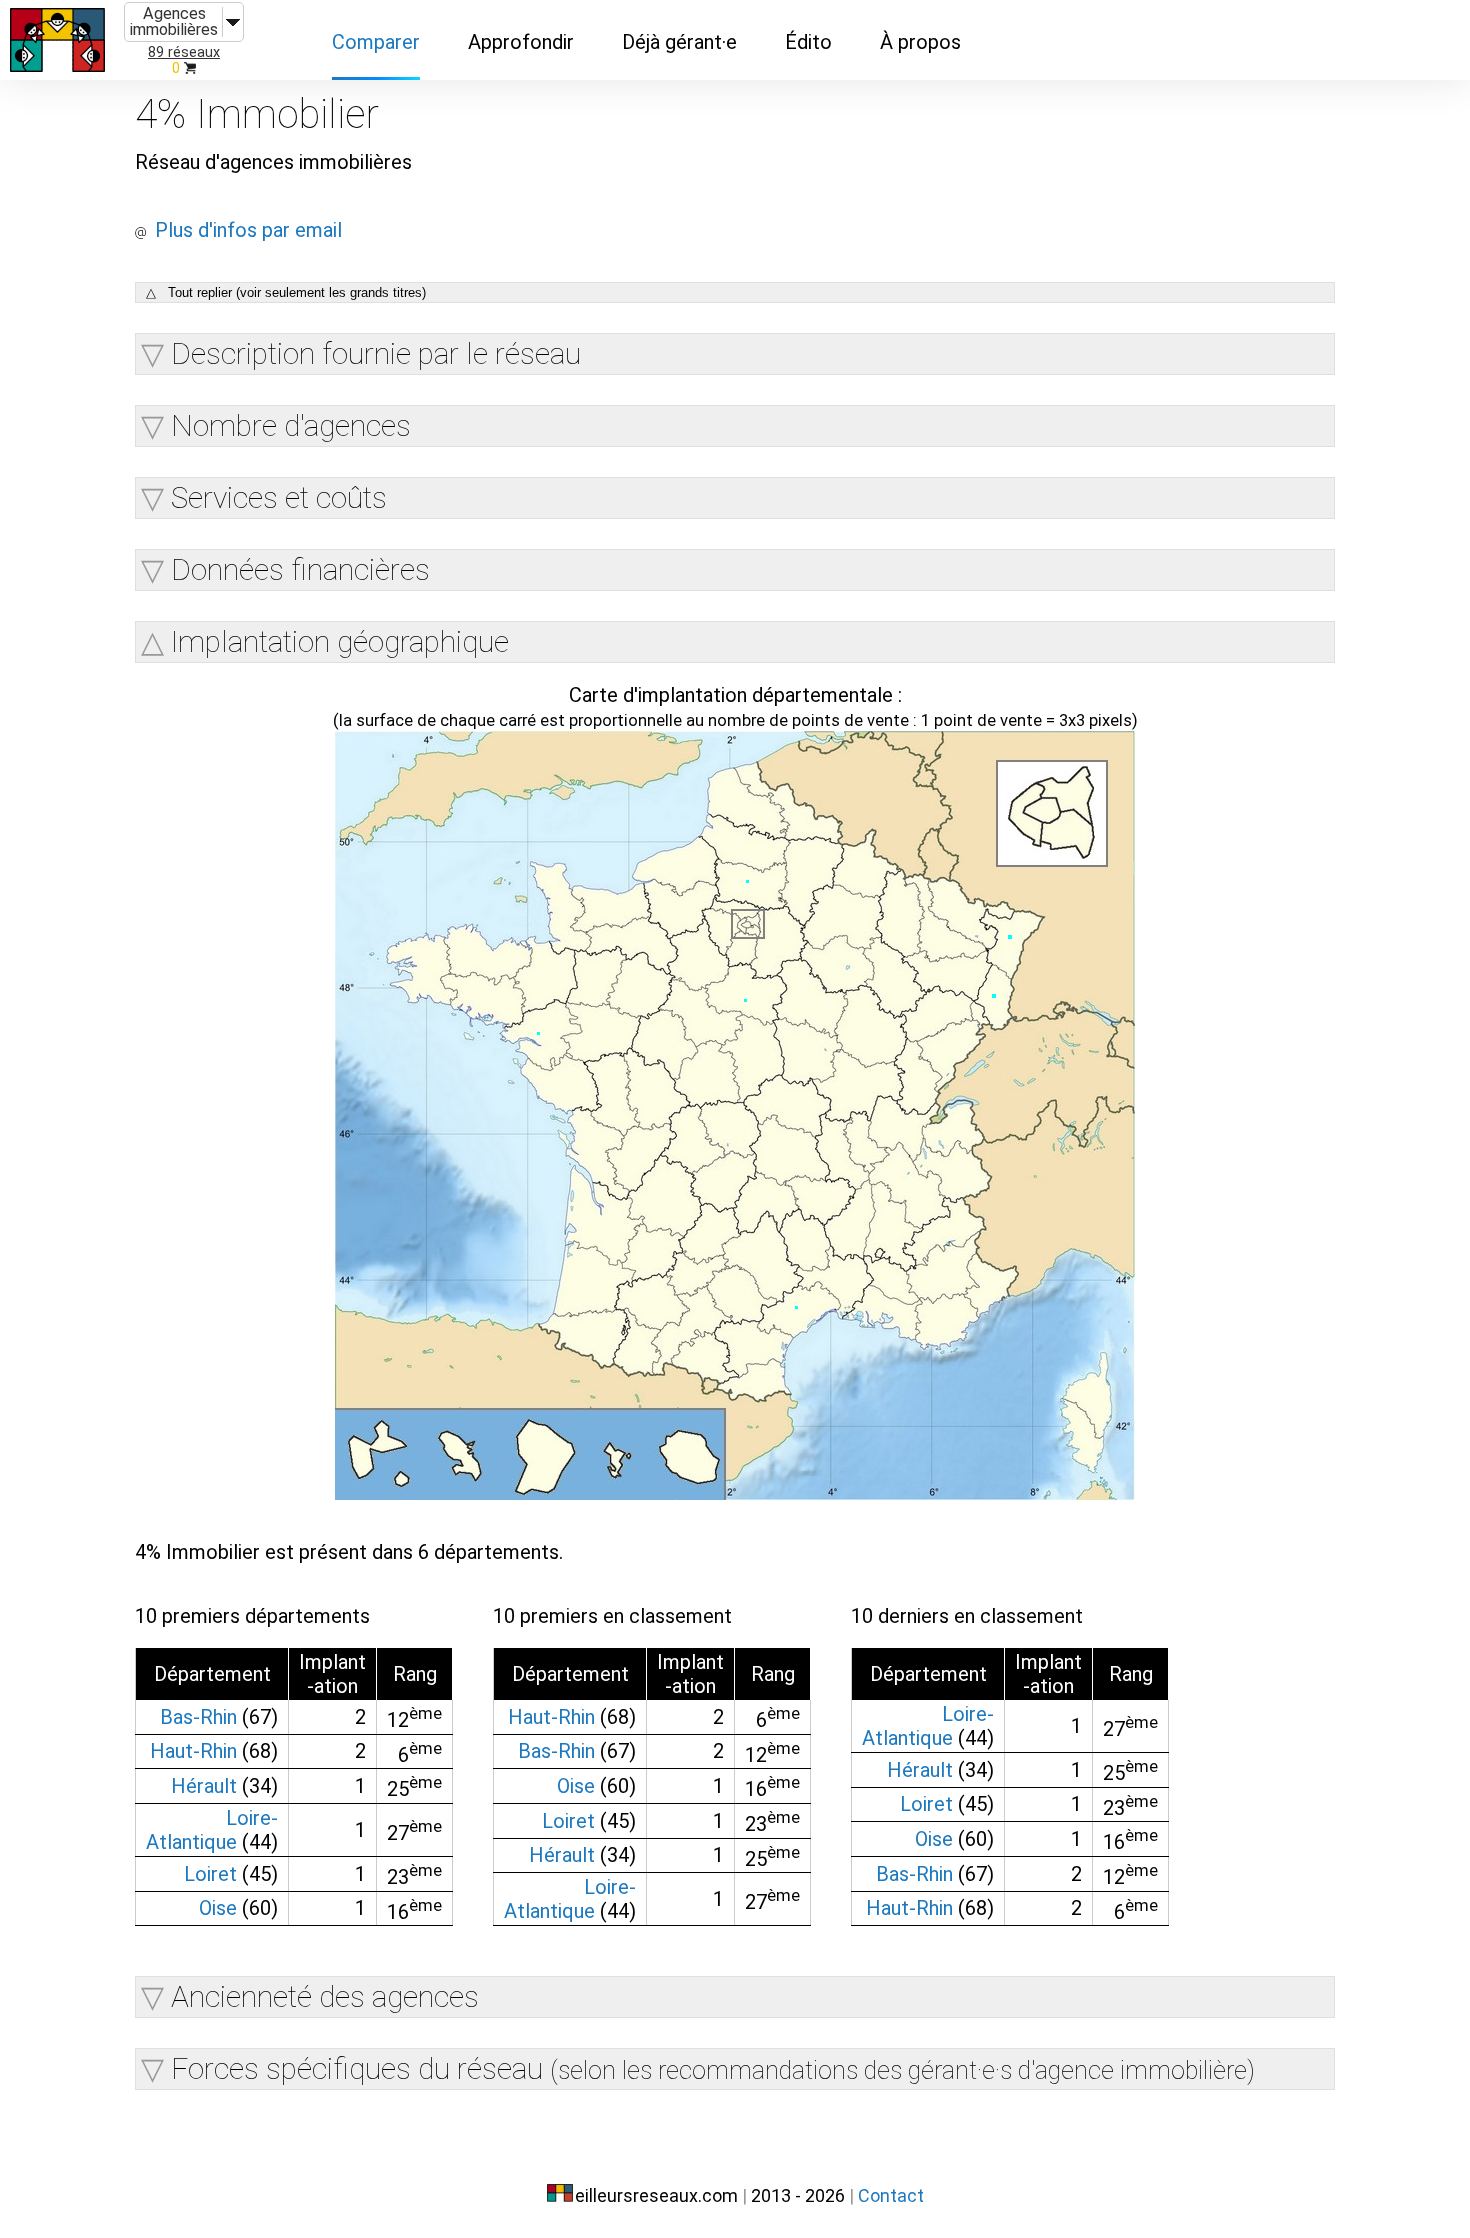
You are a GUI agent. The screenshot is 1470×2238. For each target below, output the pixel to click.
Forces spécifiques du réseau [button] (713, 2068)
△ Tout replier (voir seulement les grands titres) (286, 292)
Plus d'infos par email (248, 230)
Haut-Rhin (193, 1751)
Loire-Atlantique (212, 1830)
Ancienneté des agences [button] (325, 1996)
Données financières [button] (300, 569)
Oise (218, 1908)
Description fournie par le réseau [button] (376, 353)
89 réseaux (184, 52)
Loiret (210, 1874)
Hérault (204, 1786)
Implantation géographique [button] (340, 641)
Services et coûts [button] (279, 497)
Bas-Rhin (198, 1717)
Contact (891, 2195)
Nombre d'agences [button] (291, 425)
